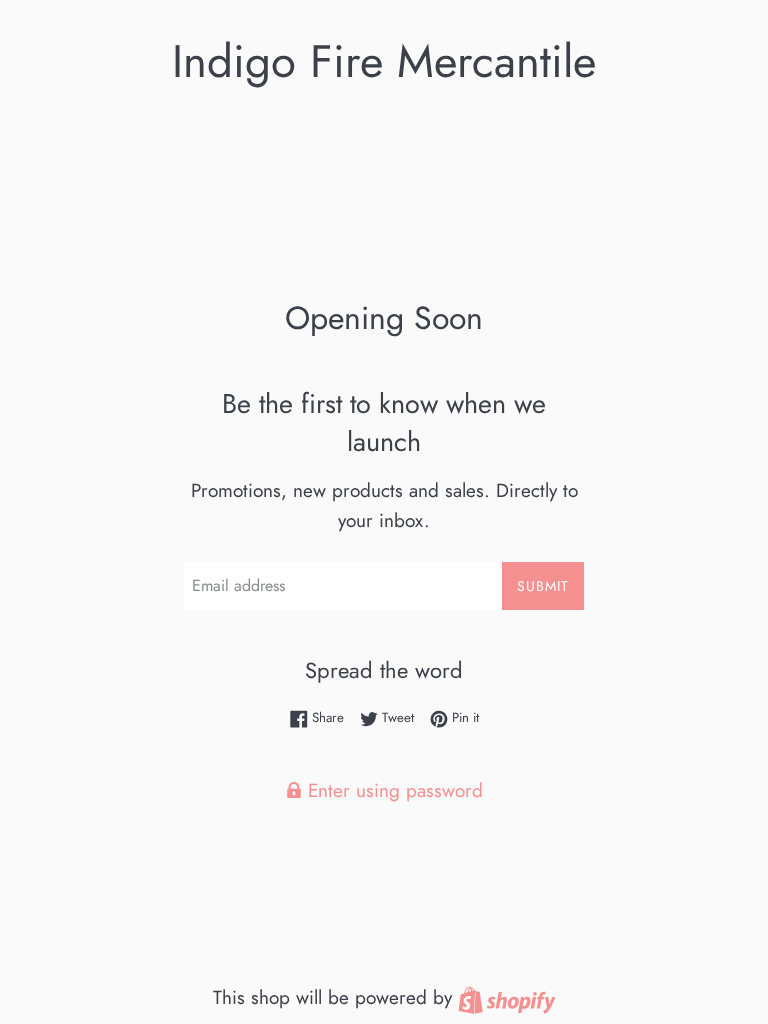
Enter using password (392, 790)
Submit (543, 586)
